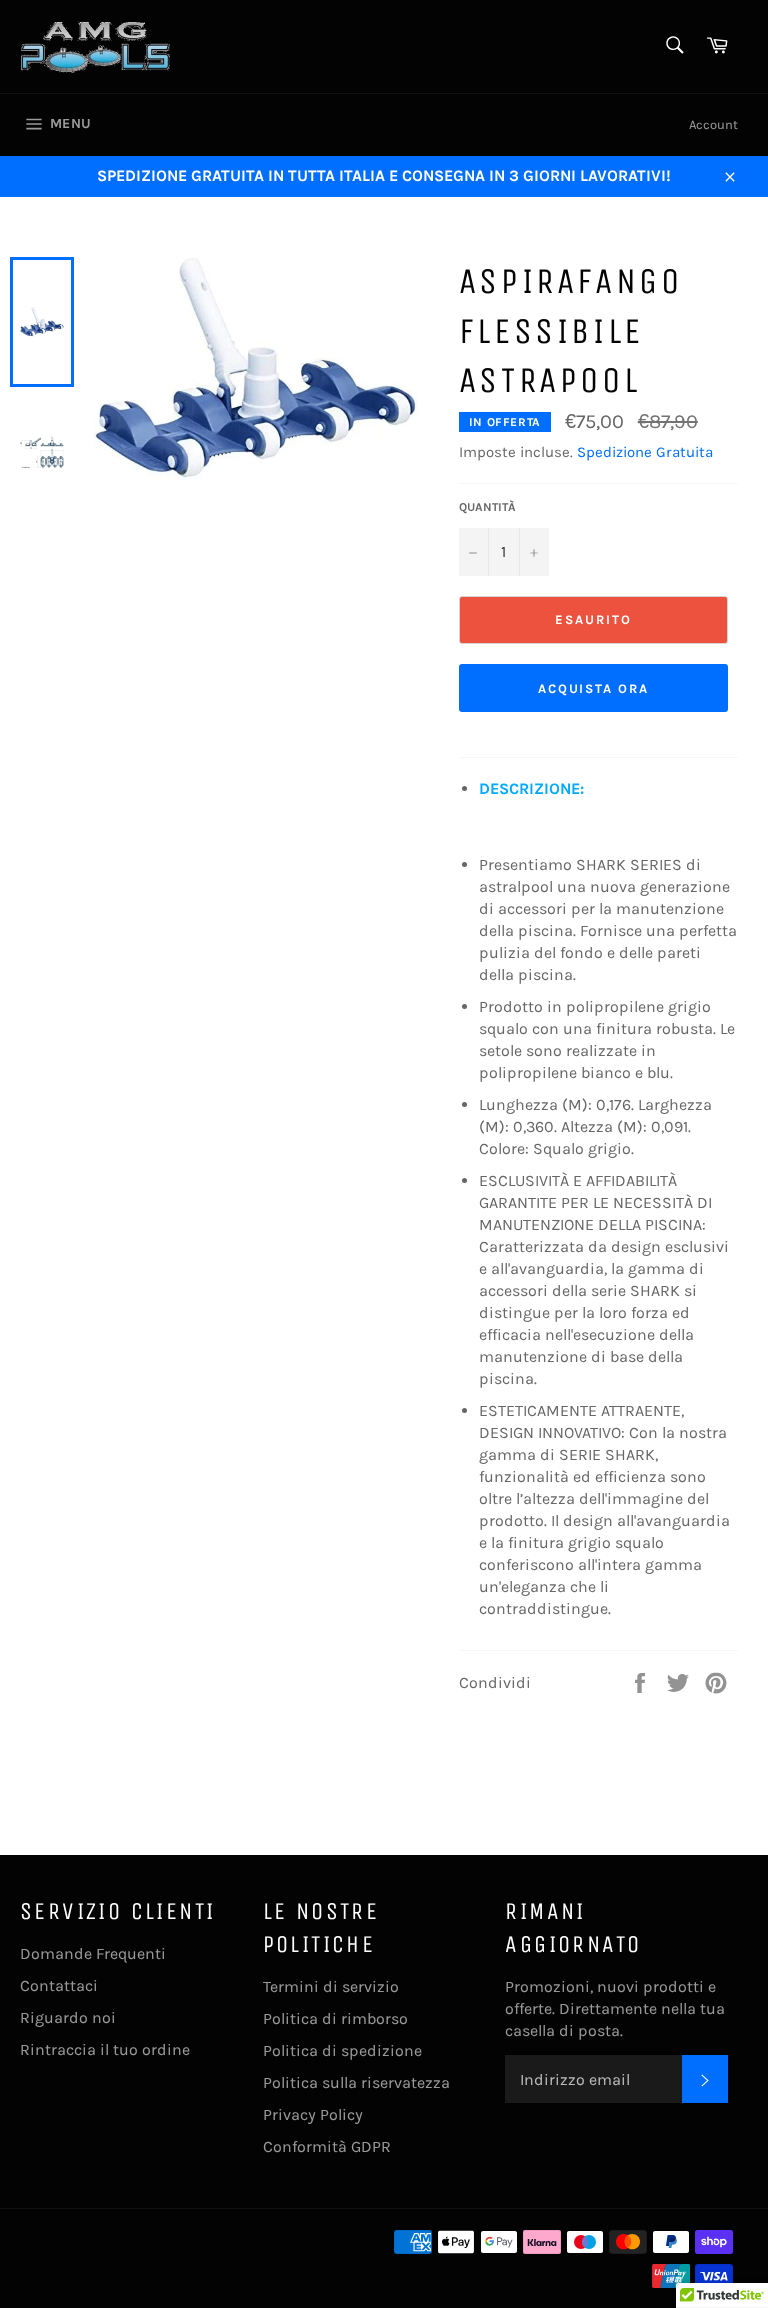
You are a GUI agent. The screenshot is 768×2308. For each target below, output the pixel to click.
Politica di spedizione (342, 2050)
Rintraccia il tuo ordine (105, 2049)
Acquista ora (593, 688)
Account (713, 124)
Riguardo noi (68, 2017)
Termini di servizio (331, 1986)
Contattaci (59, 1985)
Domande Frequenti (93, 1953)
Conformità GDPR (327, 2146)
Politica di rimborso (335, 2018)
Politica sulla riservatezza (356, 2082)
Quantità (487, 507)
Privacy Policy (313, 2114)
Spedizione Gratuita (645, 452)
